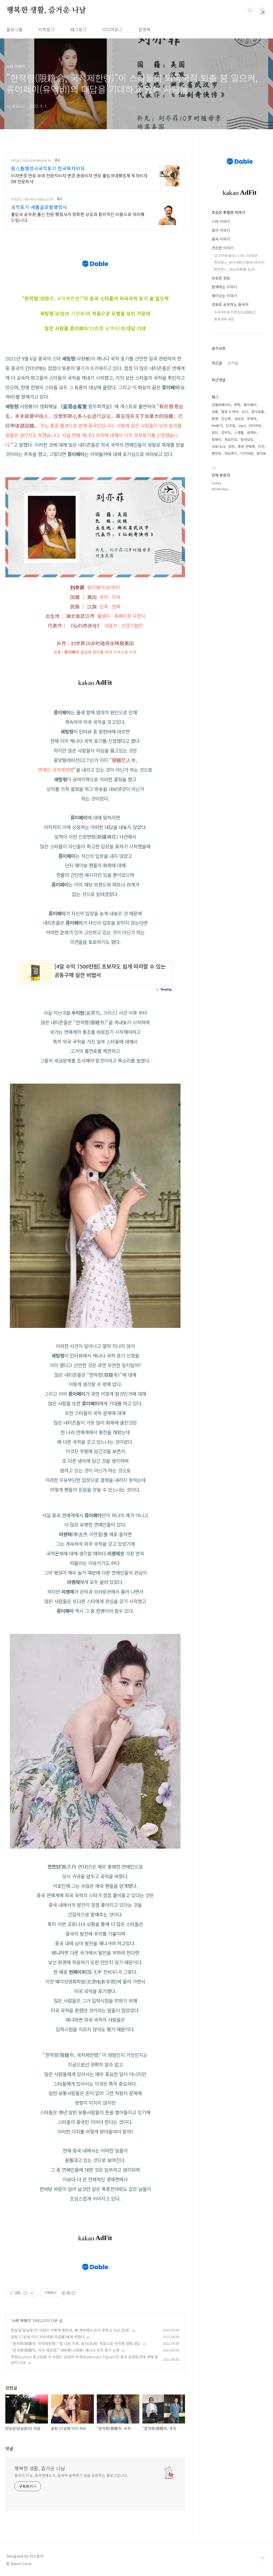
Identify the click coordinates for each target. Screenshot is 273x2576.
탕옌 (215, 419)
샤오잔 (239, 419)
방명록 (144, 29)
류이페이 (250, 405)
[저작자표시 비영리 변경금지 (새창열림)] (68, 2293)
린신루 (226, 419)
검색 (250, 11)
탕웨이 (216, 439)
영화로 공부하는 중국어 (230, 304)
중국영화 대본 (224, 319)
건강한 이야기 (223, 248)
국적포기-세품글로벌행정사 (39, 207)
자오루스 (231, 453)
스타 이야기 (21, 2320)
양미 (215, 432)
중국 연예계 (246, 446)
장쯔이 (226, 432)
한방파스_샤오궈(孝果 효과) (234, 269)
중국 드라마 (230, 412)
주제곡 (252, 419)
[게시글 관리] (32, 2293)
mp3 (242, 426)
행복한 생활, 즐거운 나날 (46, 10)
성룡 (215, 412)
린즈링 (231, 426)
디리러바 (247, 453)
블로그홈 (14, 29)
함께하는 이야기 (224, 287)
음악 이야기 (221, 230)
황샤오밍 (247, 439)
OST (245, 412)
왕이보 (261, 453)
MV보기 (217, 426)
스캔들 (239, 432)
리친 (261, 446)
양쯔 (231, 446)
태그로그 (78, 29)
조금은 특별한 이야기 (228, 212)
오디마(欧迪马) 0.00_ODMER (236, 255)
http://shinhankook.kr (31, 160)
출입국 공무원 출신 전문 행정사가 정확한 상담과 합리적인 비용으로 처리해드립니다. (78, 217)
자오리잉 (231, 439)
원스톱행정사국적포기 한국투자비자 (48, 168)
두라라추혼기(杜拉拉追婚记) (235, 312)
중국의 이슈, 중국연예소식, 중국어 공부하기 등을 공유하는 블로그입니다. (71, 2475)
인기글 (233, 363)
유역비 (252, 432)
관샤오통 (258, 412)
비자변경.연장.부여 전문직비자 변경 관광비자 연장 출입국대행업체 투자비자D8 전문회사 (79, 178)
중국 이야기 (221, 239)
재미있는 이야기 (224, 296)
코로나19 (218, 446)
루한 (237, 405)
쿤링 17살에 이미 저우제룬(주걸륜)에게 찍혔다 (48, 2337)
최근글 (217, 363)
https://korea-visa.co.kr (32, 199)
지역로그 (46, 29)
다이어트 (255, 426)
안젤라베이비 (221, 405)
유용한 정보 (221, 278)
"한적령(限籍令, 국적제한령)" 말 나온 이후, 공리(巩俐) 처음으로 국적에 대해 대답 (76, 2343)
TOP (262, 2558)
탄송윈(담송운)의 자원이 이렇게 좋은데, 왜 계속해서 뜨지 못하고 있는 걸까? (71, 2330)
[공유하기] (25, 2293)
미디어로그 (112, 29)
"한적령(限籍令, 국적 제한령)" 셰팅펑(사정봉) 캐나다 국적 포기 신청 (65, 2350)
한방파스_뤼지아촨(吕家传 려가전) (239, 262)
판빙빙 (216, 453)
